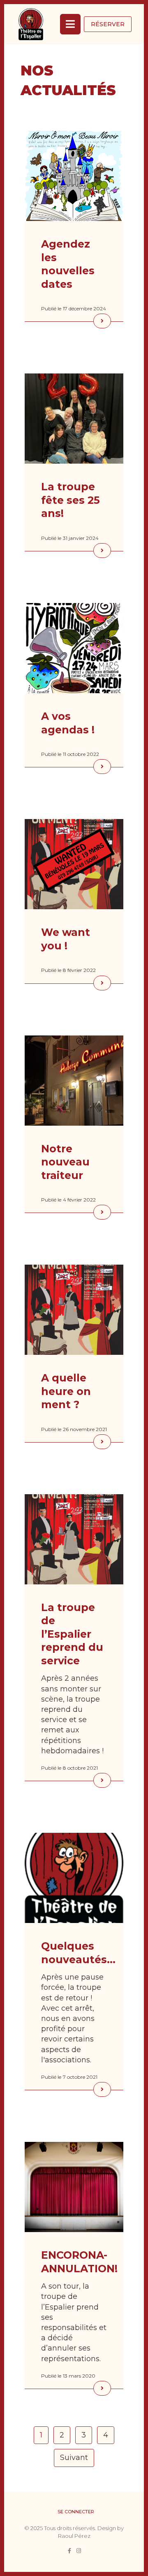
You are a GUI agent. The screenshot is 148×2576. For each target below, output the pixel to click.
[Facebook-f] (69, 2551)
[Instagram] (79, 2551)
